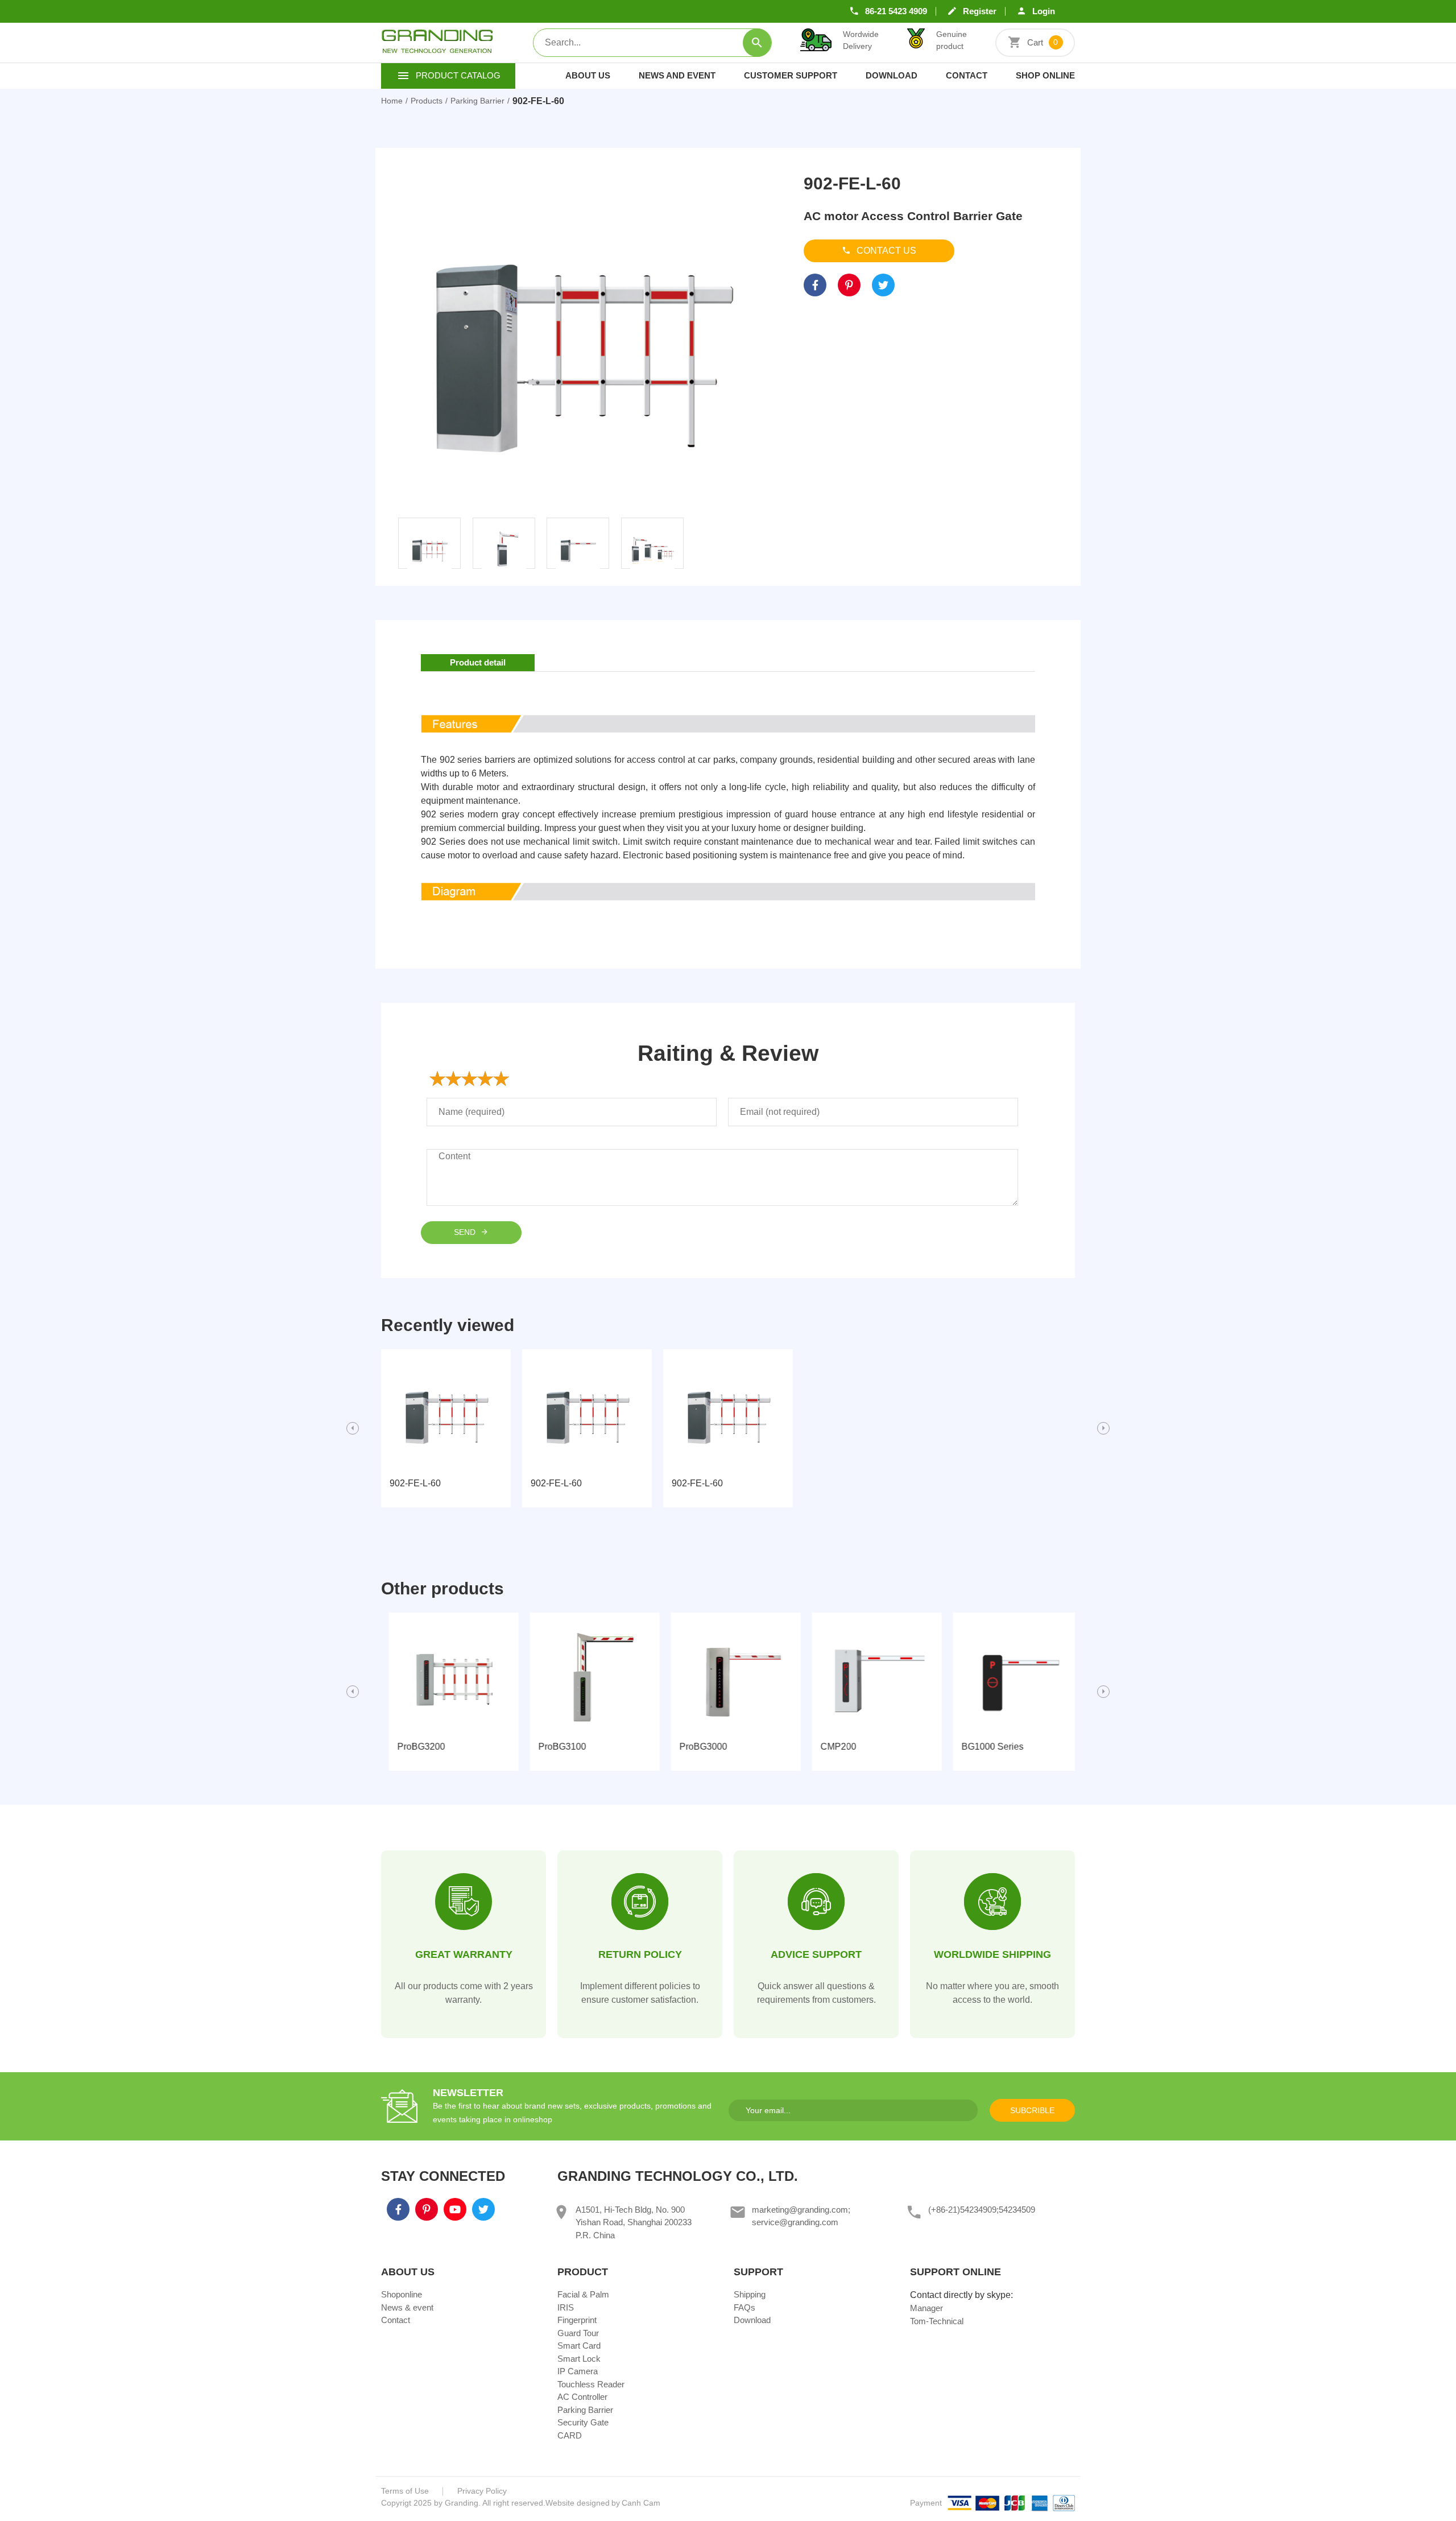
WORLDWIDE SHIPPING (992, 1954)
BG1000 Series (985, 1747)
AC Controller (582, 2397)
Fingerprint (577, 2320)
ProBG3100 (555, 1747)
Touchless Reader (591, 2384)
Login (1044, 11)
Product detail (478, 662)
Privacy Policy (482, 2491)
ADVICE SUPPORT (816, 1954)
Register (980, 11)
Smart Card (579, 2346)
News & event (407, 2307)
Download (892, 75)
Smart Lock (579, 2359)
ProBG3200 (413, 1747)
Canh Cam (641, 2503)
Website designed (578, 2503)
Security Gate (583, 2422)
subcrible (1032, 2110)
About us (588, 75)
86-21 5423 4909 (896, 11)
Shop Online (1045, 75)
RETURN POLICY (640, 1954)
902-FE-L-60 (415, 1483)
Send (466, 1232)
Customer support (791, 75)
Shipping (750, 2294)
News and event (677, 75)
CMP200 (831, 1747)
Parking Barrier (585, 2410)
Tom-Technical (937, 2321)
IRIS (566, 2307)
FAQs (744, 2307)
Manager (926, 2308)
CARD (570, 2435)
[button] (353, 1428)
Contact (967, 75)
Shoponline (402, 2294)
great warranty (464, 1954)
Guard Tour (578, 2333)
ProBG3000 (696, 1747)
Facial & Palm (583, 2294)
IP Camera (578, 2371)
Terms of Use (405, 2491)
